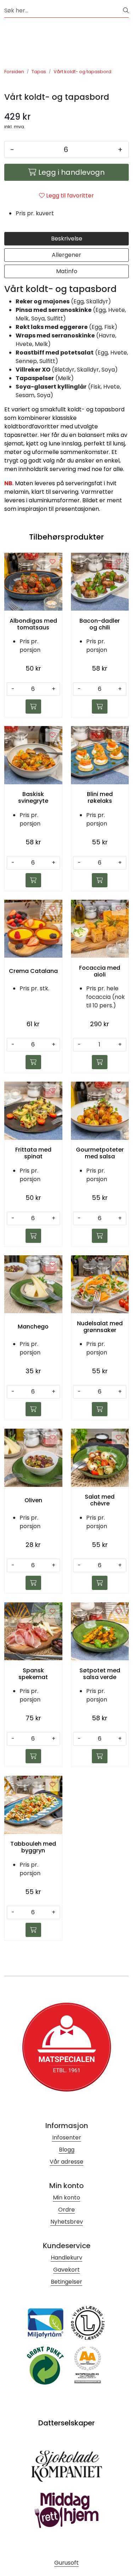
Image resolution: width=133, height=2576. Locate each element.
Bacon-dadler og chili (100, 624)
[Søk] (126, 11)
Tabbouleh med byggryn (33, 1847)
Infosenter (67, 2137)
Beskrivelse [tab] (67, 239)
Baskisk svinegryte (33, 797)
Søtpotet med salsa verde (100, 1674)
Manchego (33, 1327)
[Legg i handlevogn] (33, 707)
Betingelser (66, 2282)
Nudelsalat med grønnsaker (100, 1327)
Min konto (66, 2198)
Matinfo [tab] (67, 271)
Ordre (66, 2210)
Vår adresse (66, 2162)
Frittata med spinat (33, 1153)
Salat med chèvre (100, 1500)
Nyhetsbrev (67, 2222)
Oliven (33, 1500)
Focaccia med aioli (100, 971)
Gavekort (66, 2270)
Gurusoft (66, 2563)
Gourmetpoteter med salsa (100, 1153)
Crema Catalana (33, 971)
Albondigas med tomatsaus (33, 624)
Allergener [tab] (66, 255)
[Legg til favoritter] (52, 562)
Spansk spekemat (33, 1674)
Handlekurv (66, 2258)
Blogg (67, 2150)
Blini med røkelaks (100, 797)
